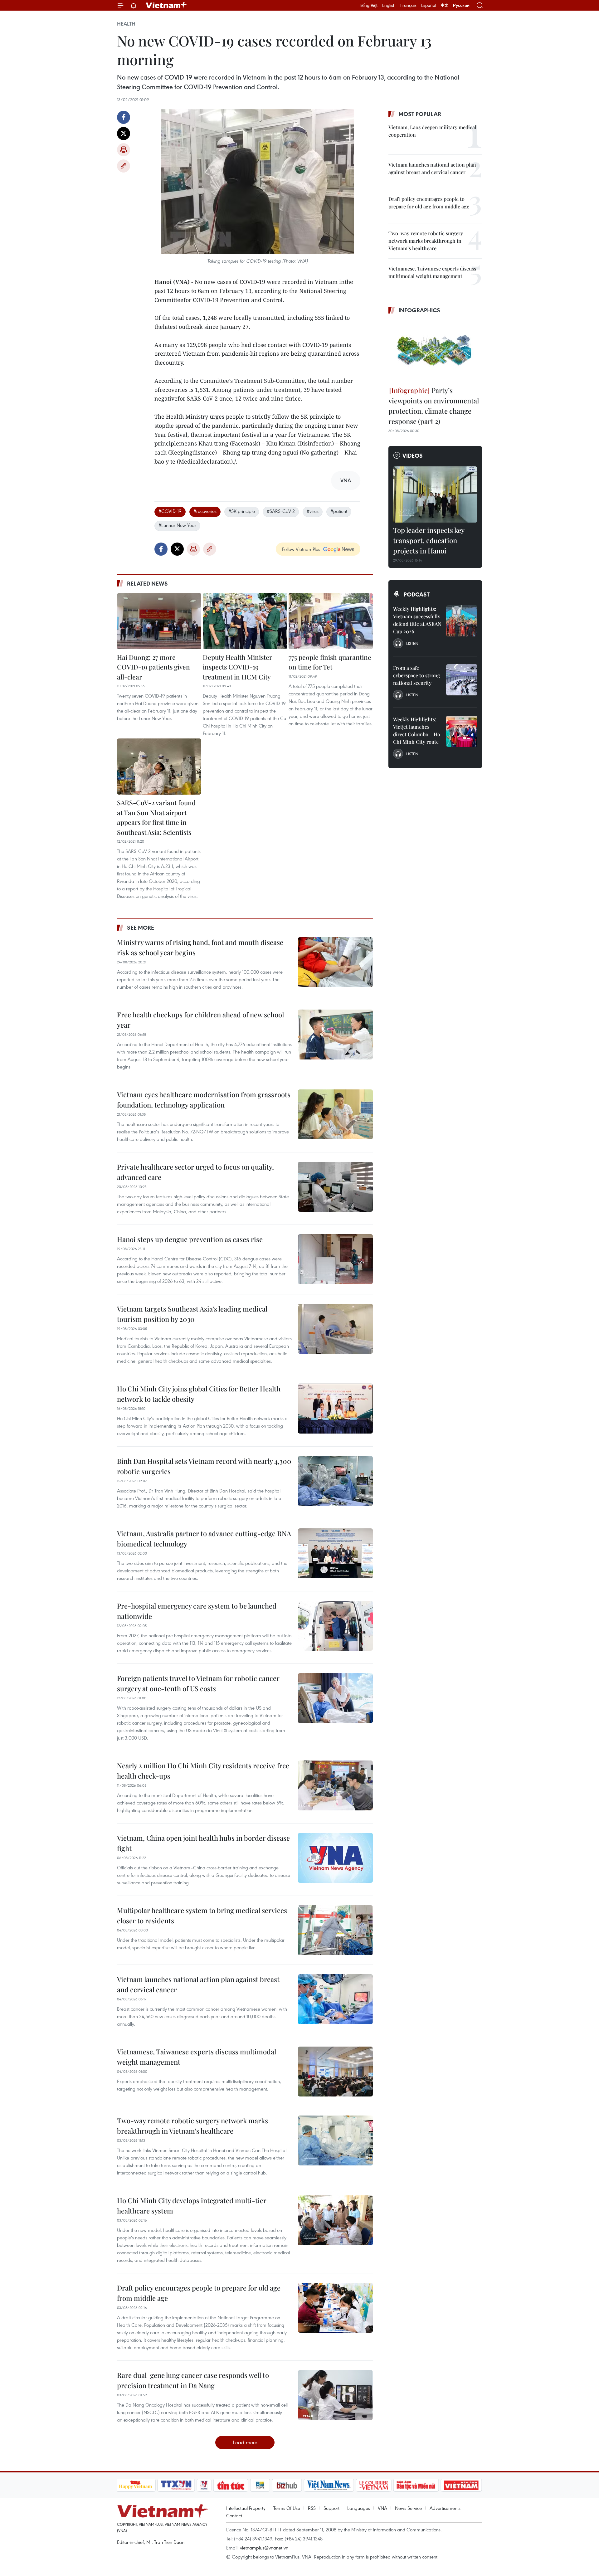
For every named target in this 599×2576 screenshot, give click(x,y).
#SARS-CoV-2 (281, 511)
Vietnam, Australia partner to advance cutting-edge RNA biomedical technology (204, 1539)
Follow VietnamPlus (301, 549)
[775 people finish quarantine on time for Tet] (331, 621)
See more (141, 928)
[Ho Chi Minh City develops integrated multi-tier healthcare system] (335, 2220)
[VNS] (329, 2485)
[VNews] (204, 2485)
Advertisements (445, 2508)
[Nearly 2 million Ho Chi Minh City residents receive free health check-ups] (335, 1785)
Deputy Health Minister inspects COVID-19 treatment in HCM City (237, 667)
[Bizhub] (287, 2485)
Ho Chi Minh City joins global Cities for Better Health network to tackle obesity (199, 1394)
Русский (461, 5)
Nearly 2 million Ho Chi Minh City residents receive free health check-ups (203, 1771)
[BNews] (260, 2485)
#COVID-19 (170, 511)
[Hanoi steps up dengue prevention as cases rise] (335, 1259)
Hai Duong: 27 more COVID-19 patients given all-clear (153, 667)
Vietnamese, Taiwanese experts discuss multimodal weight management (197, 2057)
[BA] (461, 2485)
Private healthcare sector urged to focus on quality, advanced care (195, 1172)
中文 (445, 5)
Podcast (417, 594)
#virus (313, 511)
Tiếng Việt (368, 5)
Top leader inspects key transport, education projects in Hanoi (429, 540)
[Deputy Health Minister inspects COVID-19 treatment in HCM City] (245, 621)
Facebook (124, 117)
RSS (312, 2508)
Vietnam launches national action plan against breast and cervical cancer (198, 1984)
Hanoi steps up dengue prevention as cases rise (190, 1239)
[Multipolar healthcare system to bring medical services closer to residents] (335, 1930)
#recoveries (205, 511)
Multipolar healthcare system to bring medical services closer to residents (202, 1915)
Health (126, 24)
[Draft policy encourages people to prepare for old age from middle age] (335, 2308)
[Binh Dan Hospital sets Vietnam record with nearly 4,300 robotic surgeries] (335, 1481)
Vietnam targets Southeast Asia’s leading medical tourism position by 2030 (192, 1314)
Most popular (420, 114)
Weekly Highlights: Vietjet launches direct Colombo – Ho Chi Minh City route (417, 730)
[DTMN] (416, 2485)
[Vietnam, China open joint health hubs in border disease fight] (335, 1858)
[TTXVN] (176, 2485)
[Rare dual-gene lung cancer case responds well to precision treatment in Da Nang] (335, 2395)
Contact (234, 2515)
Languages (359, 2508)
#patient (339, 511)
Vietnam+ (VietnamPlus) (167, 5)
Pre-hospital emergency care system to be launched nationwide (197, 1611)
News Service (408, 2508)
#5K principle (242, 511)
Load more (245, 2442)
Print (124, 150)
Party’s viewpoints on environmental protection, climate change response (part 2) (434, 406)
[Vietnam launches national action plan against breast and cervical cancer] (335, 1999)
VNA (382, 2508)
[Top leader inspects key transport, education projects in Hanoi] (435, 494)
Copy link (124, 166)
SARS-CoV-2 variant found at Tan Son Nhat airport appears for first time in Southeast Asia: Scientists (156, 817)
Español (429, 5)
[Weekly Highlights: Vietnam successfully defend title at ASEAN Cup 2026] (462, 621)
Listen (412, 643)
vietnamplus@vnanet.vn (264, 2548)
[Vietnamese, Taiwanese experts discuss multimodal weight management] (335, 2072)
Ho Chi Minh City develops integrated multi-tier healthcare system (192, 2206)
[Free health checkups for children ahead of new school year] (335, 1035)
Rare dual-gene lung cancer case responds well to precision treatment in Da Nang (193, 2380)
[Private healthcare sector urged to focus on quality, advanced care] (335, 1187)
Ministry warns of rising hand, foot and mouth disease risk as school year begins (200, 947)
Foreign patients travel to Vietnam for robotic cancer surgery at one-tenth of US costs (198, 1683)
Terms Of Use (287, 2508)
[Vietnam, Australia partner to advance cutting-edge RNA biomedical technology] (335, 1553)
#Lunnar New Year (177, 525)
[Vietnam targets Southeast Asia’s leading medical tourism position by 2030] (335, 1329)
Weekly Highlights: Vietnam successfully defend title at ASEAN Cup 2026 (417, 620)
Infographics (419, 310)
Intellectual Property (246, 2508)
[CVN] (374, 2485)
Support (331, 2508)
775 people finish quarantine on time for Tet (330, 662)
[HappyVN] (136, 2485)
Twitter (124, 134)
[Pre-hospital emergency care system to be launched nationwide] (335, 1626)
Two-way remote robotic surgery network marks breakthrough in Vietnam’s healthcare (192, 2126)
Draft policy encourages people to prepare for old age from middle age (199, 2293)
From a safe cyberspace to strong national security (417, 675)
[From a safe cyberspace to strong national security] (462, 680)
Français (408, 5)
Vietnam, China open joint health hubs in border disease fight (203, 1843)
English (389, 5)
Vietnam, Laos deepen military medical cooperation (432, 131)
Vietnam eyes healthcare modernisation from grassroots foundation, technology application (204, 1100)
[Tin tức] (231, 2485)
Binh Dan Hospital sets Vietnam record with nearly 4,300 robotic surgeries (204, 1466)
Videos (413, 455)
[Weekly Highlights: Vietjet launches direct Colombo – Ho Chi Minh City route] (462, 731)
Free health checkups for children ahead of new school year (200, 1020)
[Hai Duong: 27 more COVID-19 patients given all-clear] (159, 621)
